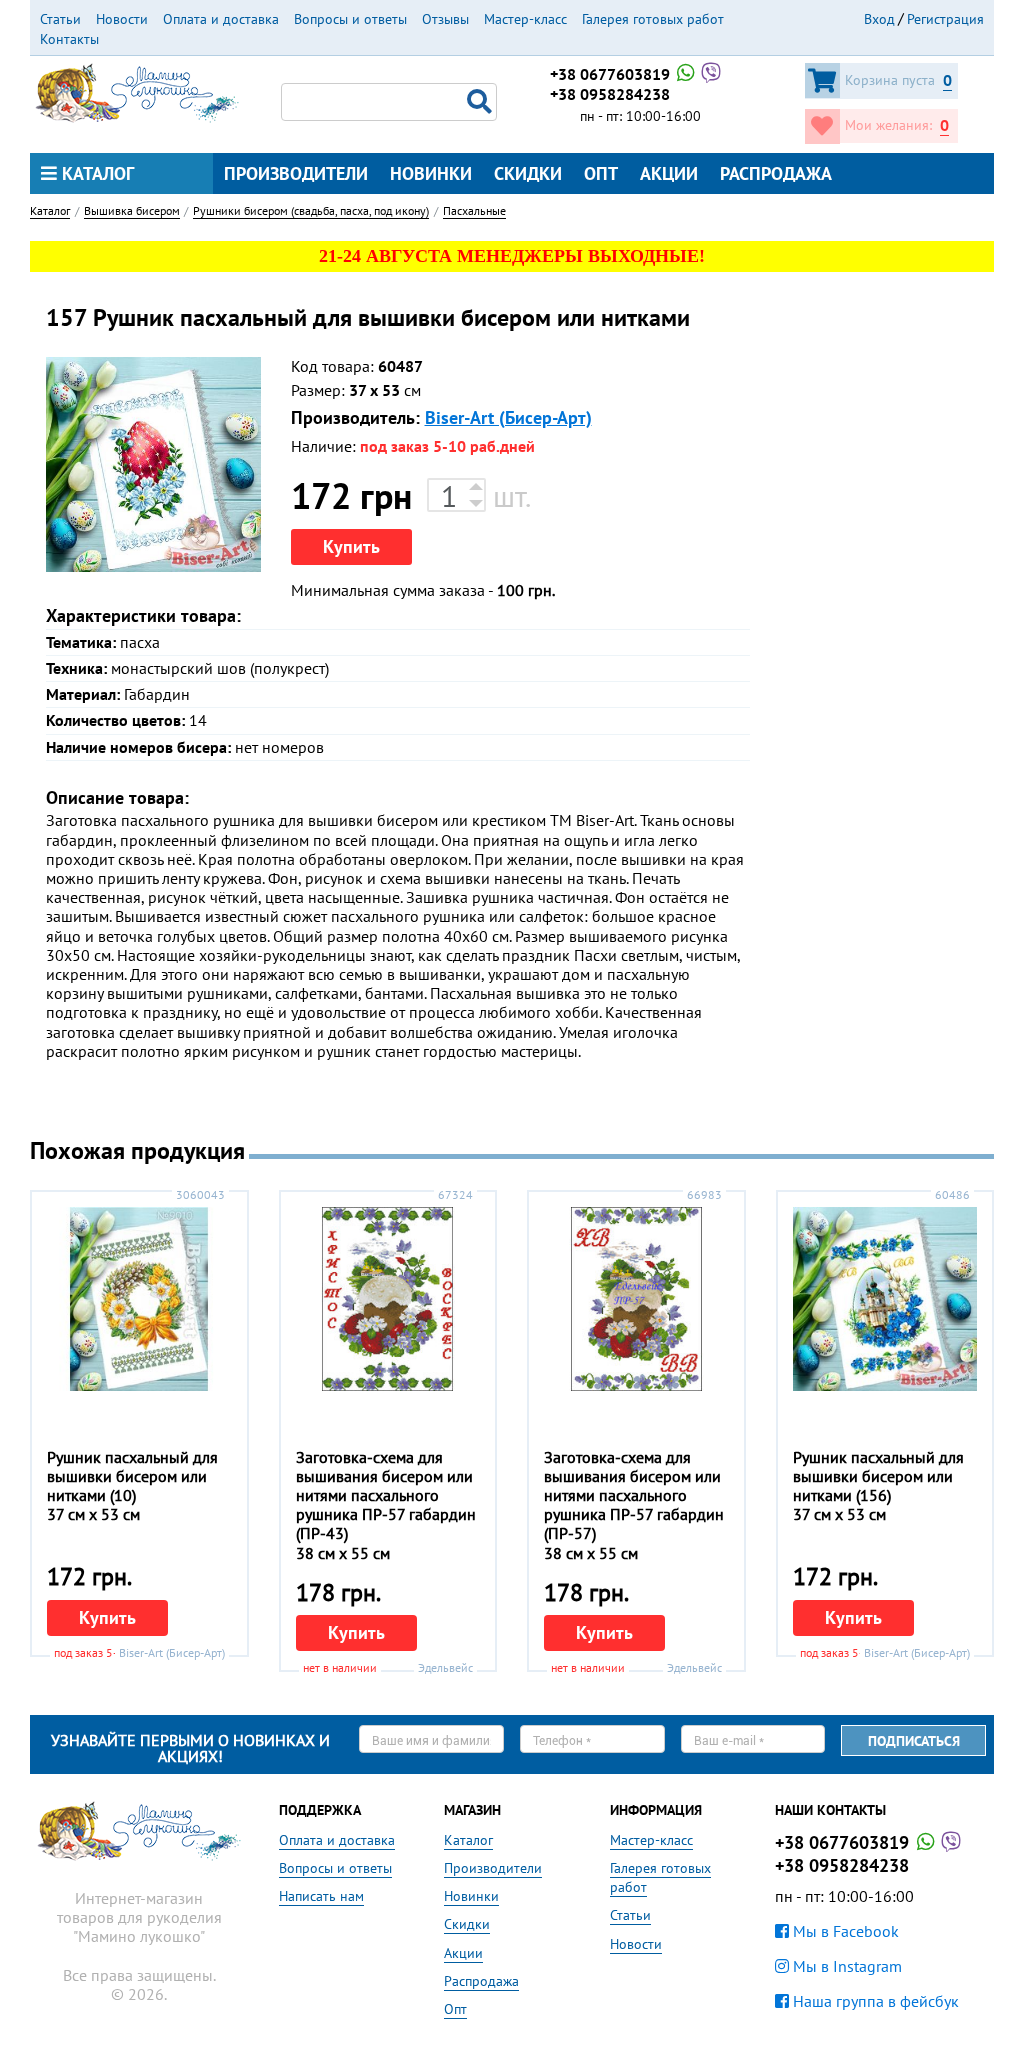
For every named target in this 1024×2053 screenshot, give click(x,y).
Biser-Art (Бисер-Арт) (508, 417)
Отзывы (445, 19)
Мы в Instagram (845, 1966)
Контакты (69, 39)
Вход (879, 19)
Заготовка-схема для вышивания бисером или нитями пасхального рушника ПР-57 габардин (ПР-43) (386, 1495)
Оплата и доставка (221, 19)
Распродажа (776, 173)
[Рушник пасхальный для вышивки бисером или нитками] (153, 464)
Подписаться (914, 1741)
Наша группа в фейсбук (874, 2001)
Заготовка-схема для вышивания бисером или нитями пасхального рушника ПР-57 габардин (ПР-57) (634, 1495)
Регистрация (945, 19)
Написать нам (321, 1896)
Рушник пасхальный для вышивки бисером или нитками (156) (878, 1476)
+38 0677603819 (612, 74)
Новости (122, 19)
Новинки (431, 173)
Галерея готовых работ (653, 19)
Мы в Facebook (844, 1931)
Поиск (482, 102)
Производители (296, 173)
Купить (351, 546)
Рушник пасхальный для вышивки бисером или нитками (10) (132, 1476)
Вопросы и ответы (350, 19)
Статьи (60, 19)
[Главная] (137, 91)
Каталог (95, 173)
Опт (601, 173)
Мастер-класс (525, 19)
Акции (669, 173)
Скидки (528, 173)
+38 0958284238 (610, 94)
